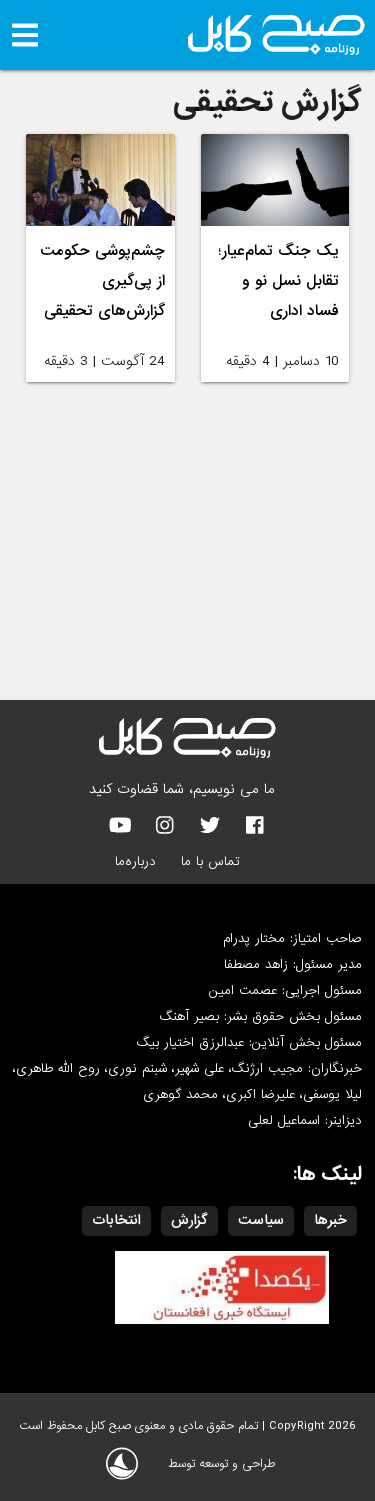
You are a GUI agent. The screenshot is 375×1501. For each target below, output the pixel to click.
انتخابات (116, 1220)
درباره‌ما (135, 861)
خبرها (330, 1220)
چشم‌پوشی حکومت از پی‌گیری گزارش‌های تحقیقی (102, 281)
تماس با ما (210, 861)
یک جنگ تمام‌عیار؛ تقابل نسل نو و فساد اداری (278, 281)
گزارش (189, 1220)
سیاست (261, 1220)
